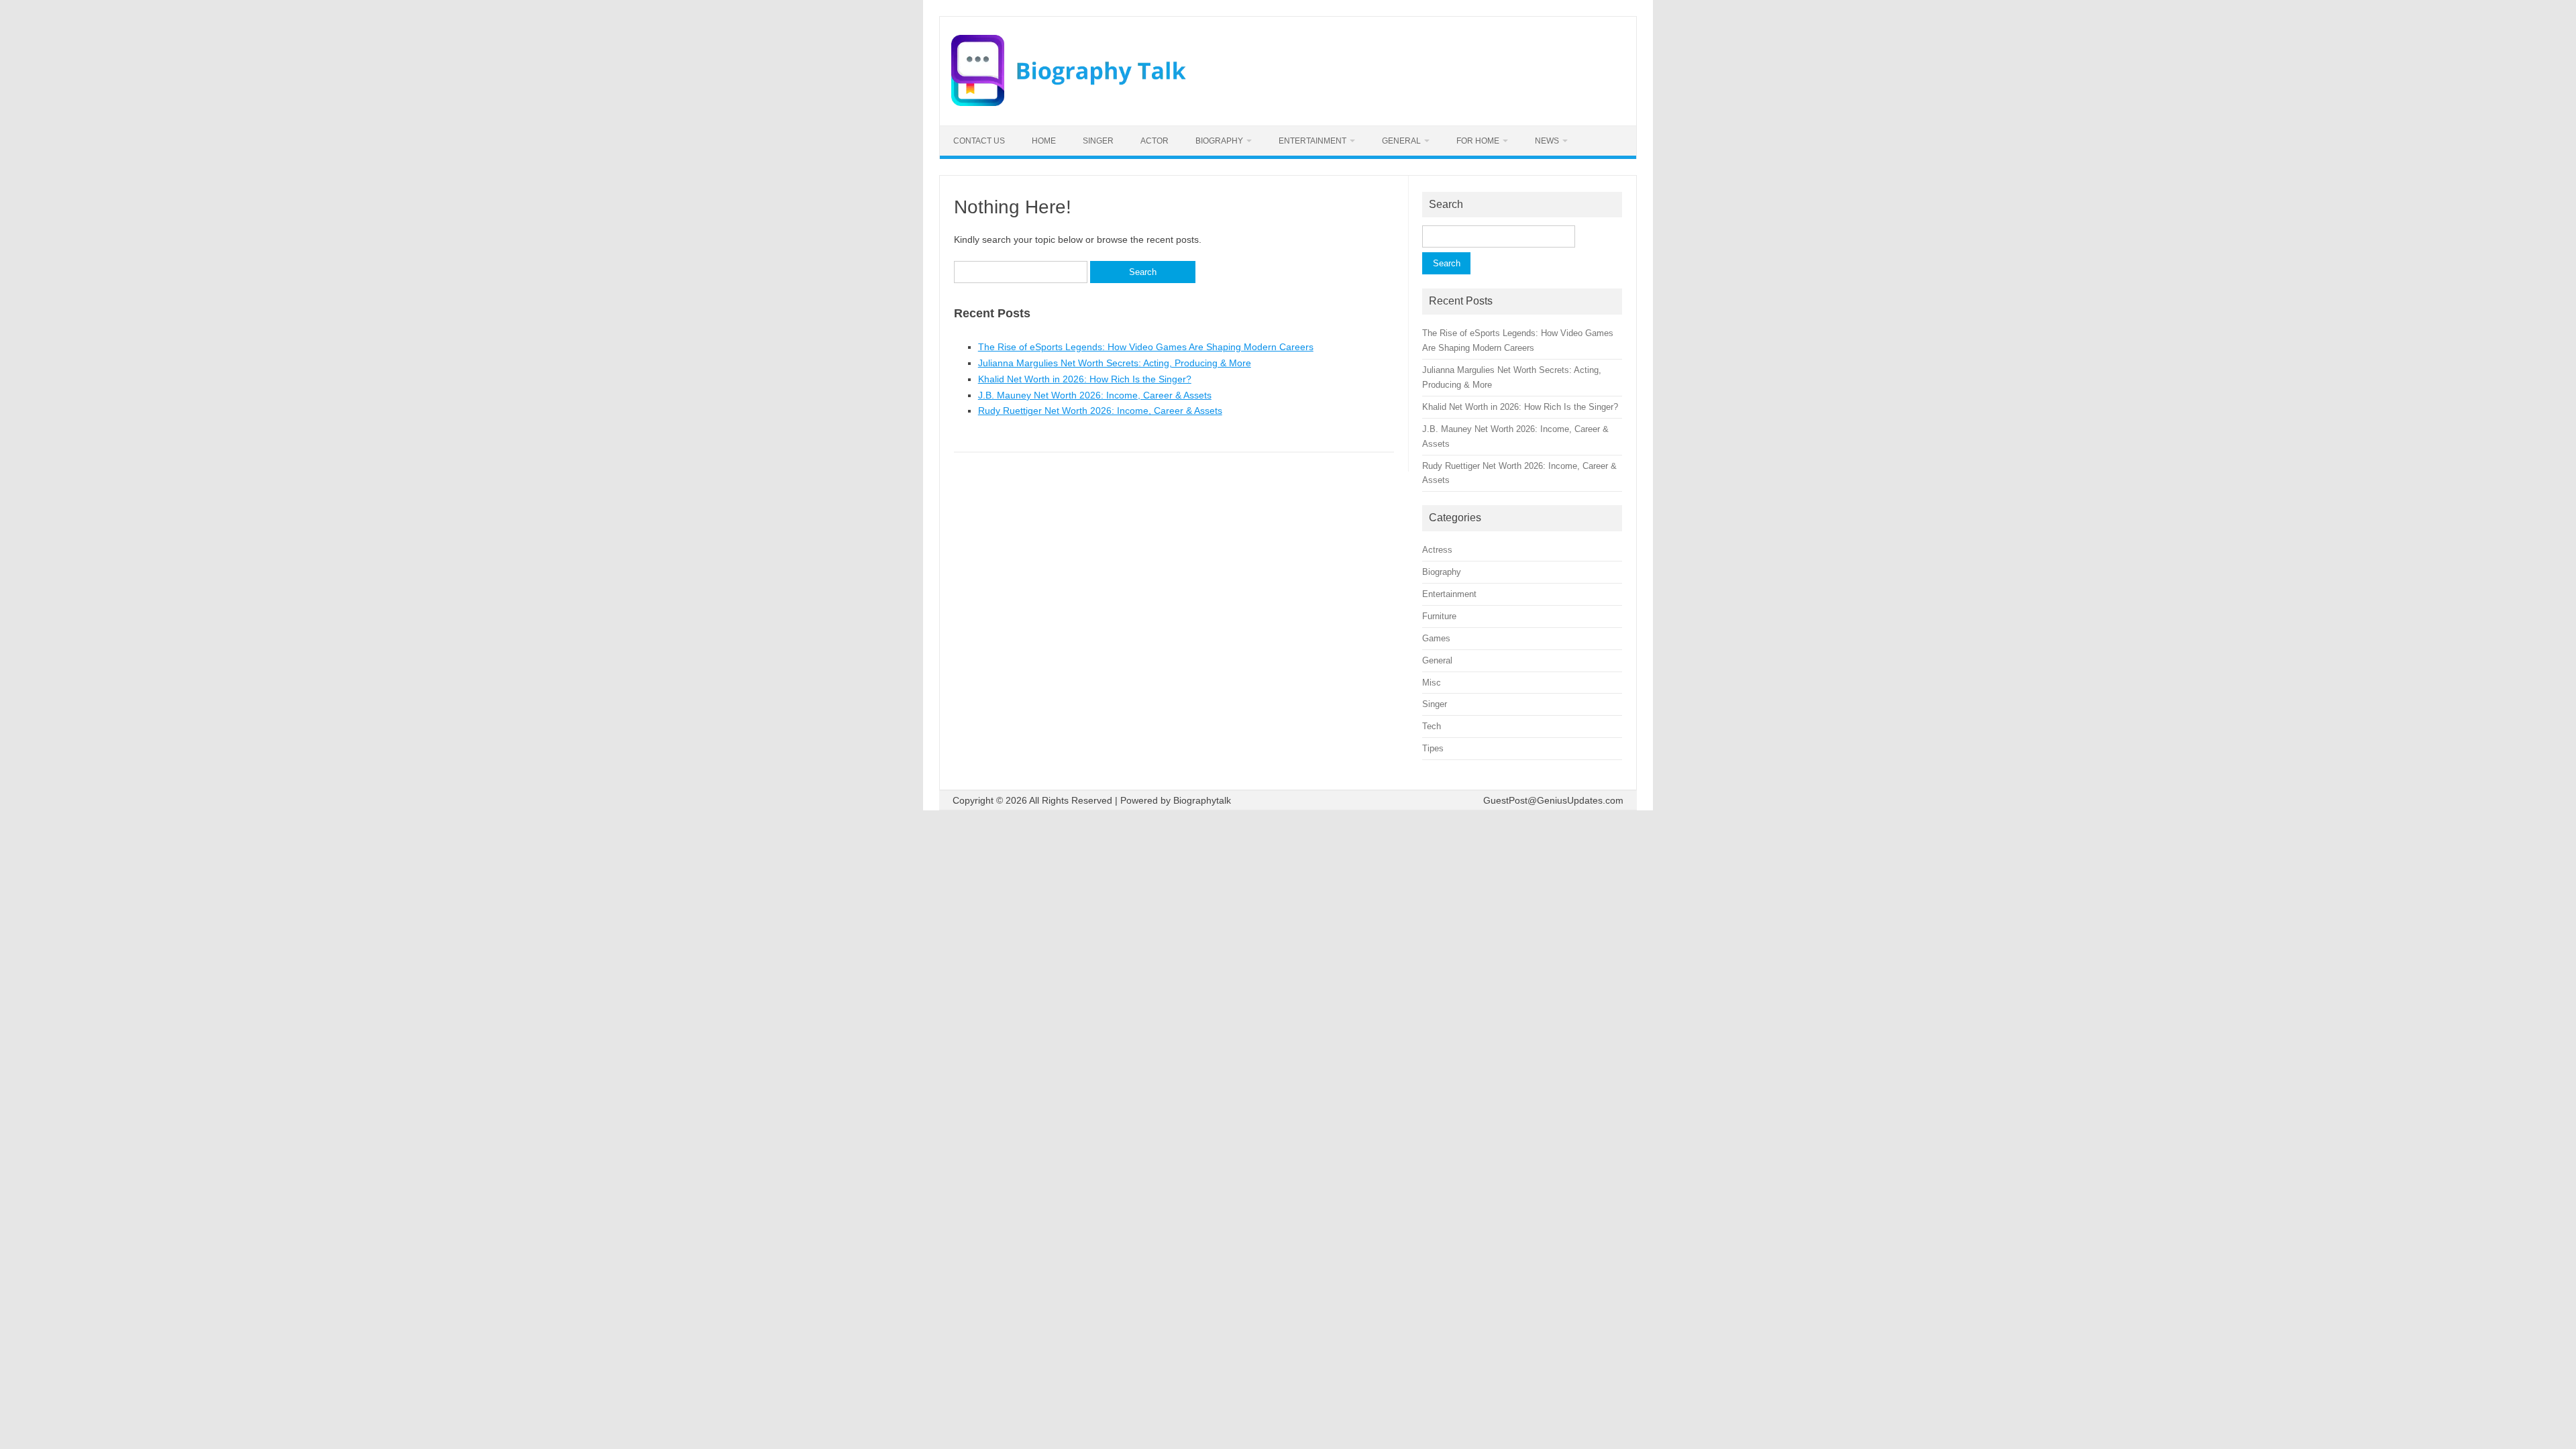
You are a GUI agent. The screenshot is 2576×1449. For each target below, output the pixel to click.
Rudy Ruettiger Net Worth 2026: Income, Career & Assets (1100, 411)
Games (1436, 638)
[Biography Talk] (1069, 103)
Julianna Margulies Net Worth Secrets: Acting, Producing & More (1115, 363)
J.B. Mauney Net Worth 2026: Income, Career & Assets (1095, 395)
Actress (1437, 550)
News (1547, 141)
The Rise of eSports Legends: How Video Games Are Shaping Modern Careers (1146, 347)
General (1401, 141)
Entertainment (1312, 141)
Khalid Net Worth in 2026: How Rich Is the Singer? (1085, 379)
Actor (1155, 141)
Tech (1432, 726)
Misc (1432, 683)
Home (1044, 141)
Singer (1098, 141)
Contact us (979, 141)
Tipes (1433, 748)
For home (1478, 141)
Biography (1219, 141)
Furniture (1439, 616)
